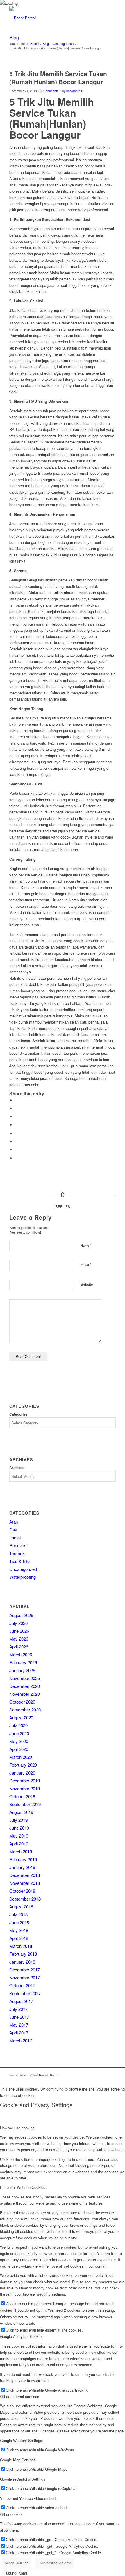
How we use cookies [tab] (17, 2128)
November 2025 (25, 1678)
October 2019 (22, 1796)
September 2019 (25, 1804)
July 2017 (18, 2009)
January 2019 (22, 1867)
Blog (14, 37)
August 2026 (21, 1615)
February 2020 (23, 1765)
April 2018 (19, 1938)
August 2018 (21, 1907)
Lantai (15, 1537)
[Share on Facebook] (17, 1100)
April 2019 (19, 1844)
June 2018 (19, 1922)
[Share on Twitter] (17, 1108)
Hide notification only (54, 2563)
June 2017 (19, 2017)
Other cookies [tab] (12, 2514)
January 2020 (22, 1773)
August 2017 (21, 2001)
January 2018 (22, 1962)
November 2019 (25, 1788)
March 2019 (21, 1851)
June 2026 (19, 1631)
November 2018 (25, 1883)
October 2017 (22, 1985)
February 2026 (23, 1662)
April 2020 (19, 1749)
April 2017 (19, 2033)
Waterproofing (23, 1577)
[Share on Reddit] (17, 1150)
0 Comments (50, 91)
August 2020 (21, 1717)
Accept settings (17, 2563)
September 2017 (25, 1993)
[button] (14, 2573)
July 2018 (18, 1914)
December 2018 (25, 1875)
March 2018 (21, 1946)
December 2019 (25, 1781)
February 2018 (23, 1954)
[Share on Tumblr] (17, 1133)
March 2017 (21, 2040)
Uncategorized (23, 1569)
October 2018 (22, 1891)
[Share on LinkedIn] (17, 1125)
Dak (13, 1530)
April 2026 (19, 1647)
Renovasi (18, 1545)
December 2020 (25, 1686)
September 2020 (25, 1710)
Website (87, 1284)
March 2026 (21, 1654)
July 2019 (18, 1820)
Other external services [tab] (20, 2396)
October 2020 (22, 1702)
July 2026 (18, 1623)
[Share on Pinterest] (17, 1117)
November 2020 (25, 1694)
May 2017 (19, 2025)
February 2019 (23, 1859)
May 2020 (19, 1741)
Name (86, 1245)
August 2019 (21, 1812)
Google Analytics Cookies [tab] (22, 2336)
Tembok (17, 1553)
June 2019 (19, 1828)
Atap (14, 1522)
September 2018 (25, 1899)
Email (86, 1265)
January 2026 (22, 1670)
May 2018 (19, 1930)
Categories (18, 1414)
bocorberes (74, 91)
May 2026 (19, 1639)
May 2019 (19, 1836)
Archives (17, 1468)
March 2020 (21, 1757)
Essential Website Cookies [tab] (23, 2187)
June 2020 (19, 1733)
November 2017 (25, 1977)
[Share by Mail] (17, 1158)
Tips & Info (19, 1561)
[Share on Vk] (17, 1142)
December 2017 (25, 1970)
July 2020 (18, 1725)
